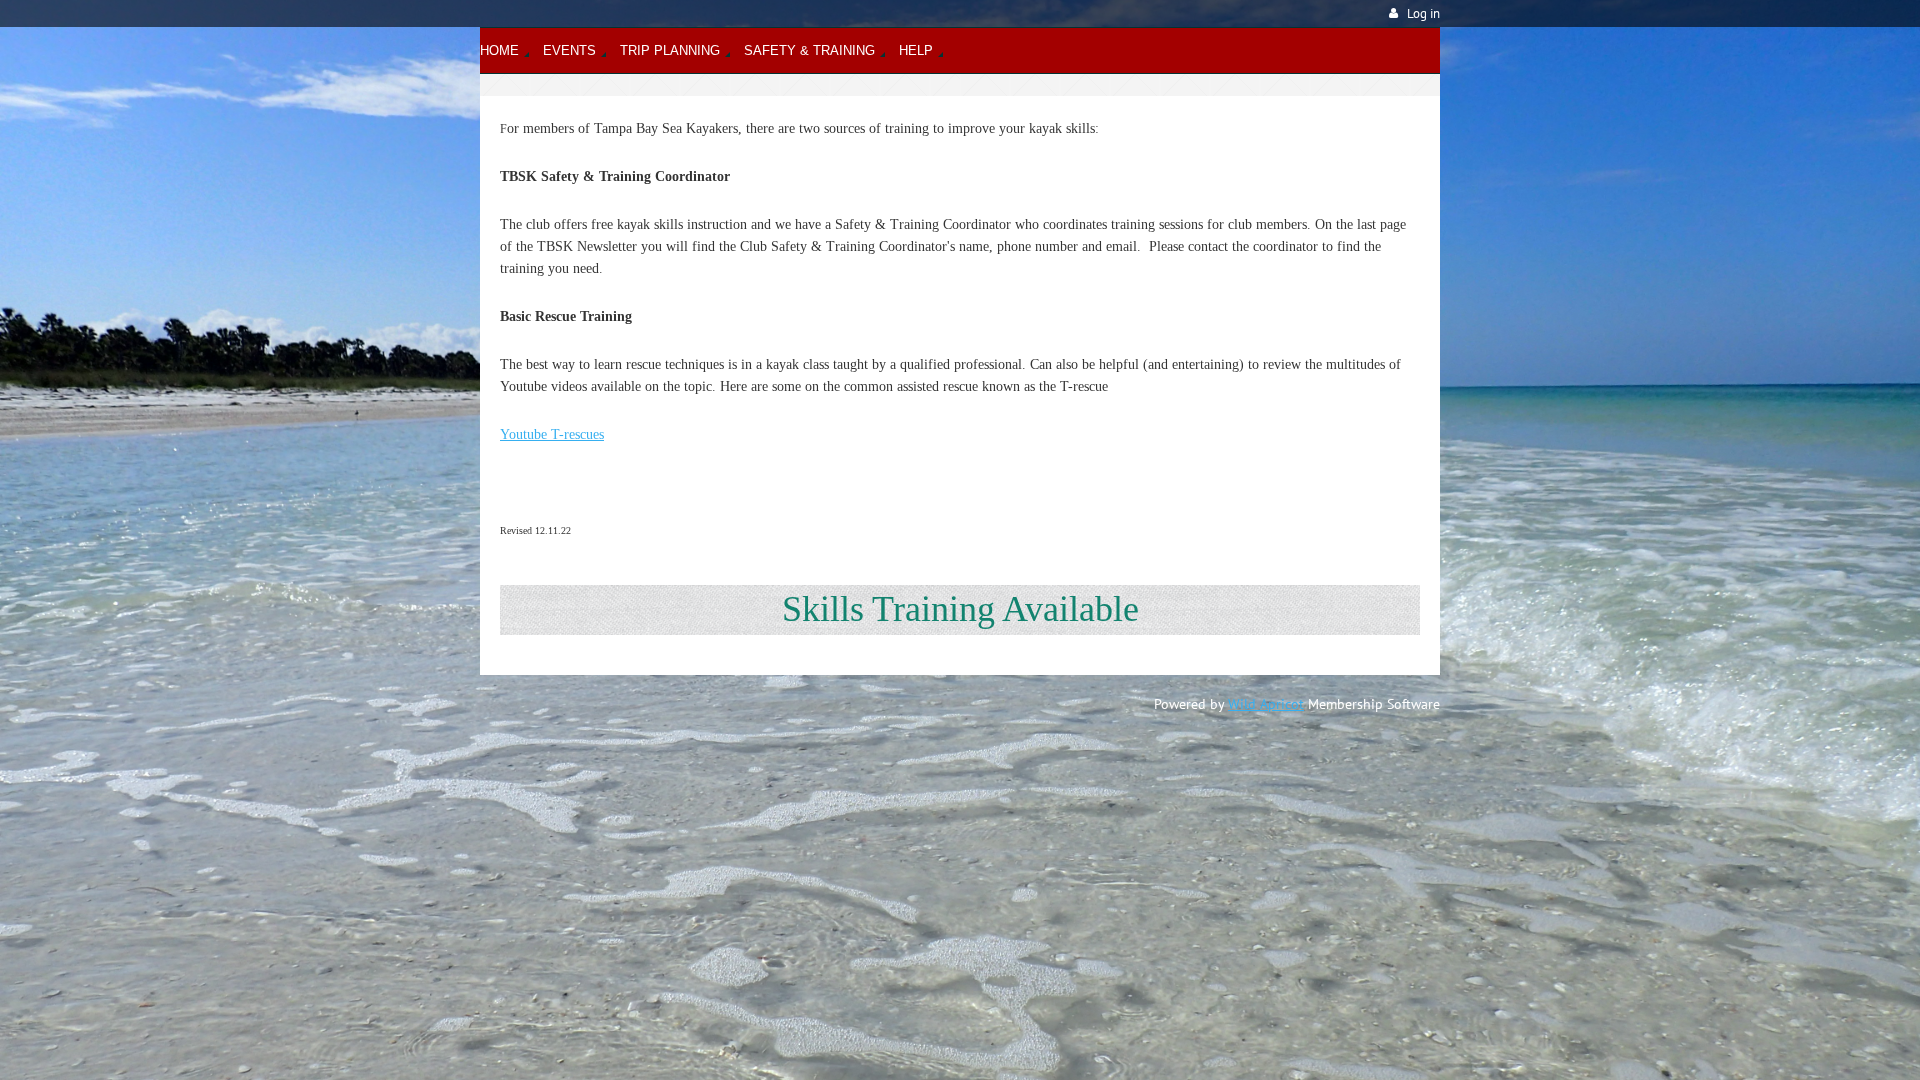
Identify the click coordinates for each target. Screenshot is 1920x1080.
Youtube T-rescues (552, 434)
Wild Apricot (1266, 704)
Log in (1423, 13)
